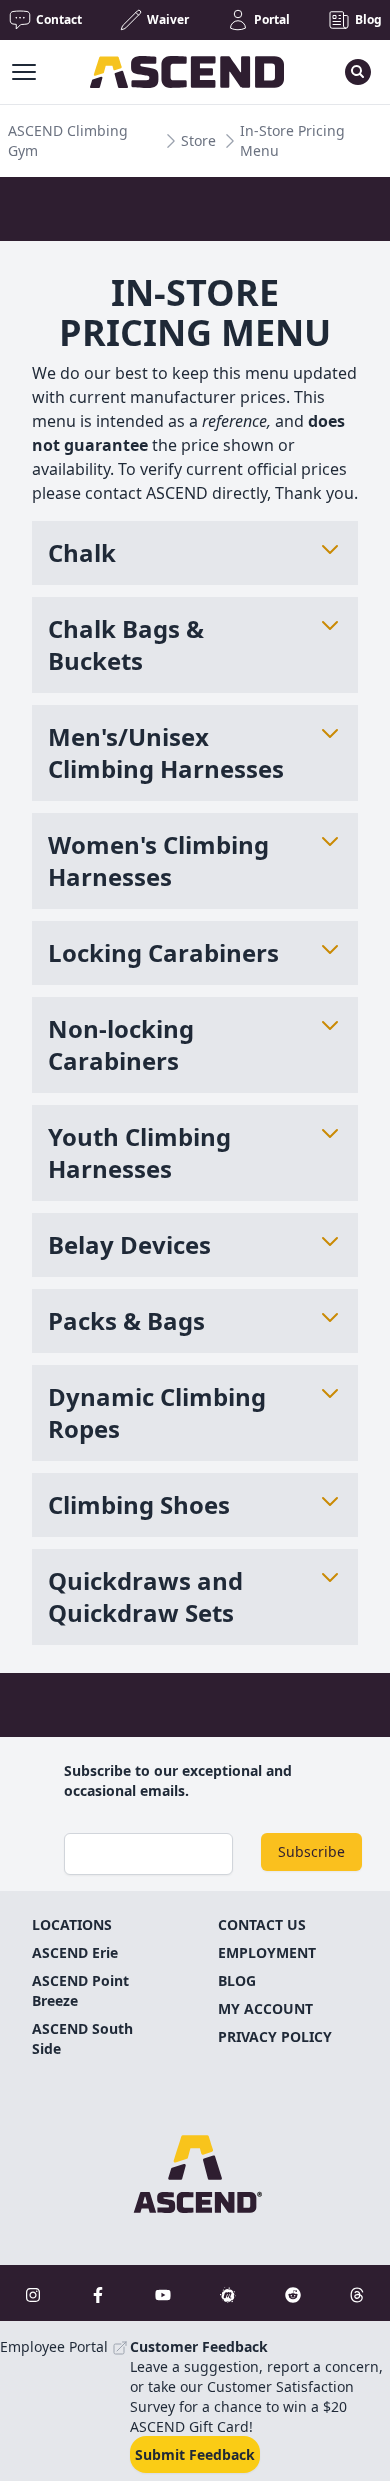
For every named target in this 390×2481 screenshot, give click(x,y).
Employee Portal (56, 2346)
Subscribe (311, 1851)
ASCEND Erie (75, 1952)
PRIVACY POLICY (275, 2036)
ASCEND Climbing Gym (68, 140)
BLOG (237, 1980)
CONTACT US (262, 1924)
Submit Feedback (195, 2454)
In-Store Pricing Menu (292, 140)
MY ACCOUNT (265, 2008)
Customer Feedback (199, 2346)
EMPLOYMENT (267, 1952)
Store (198, 140)
